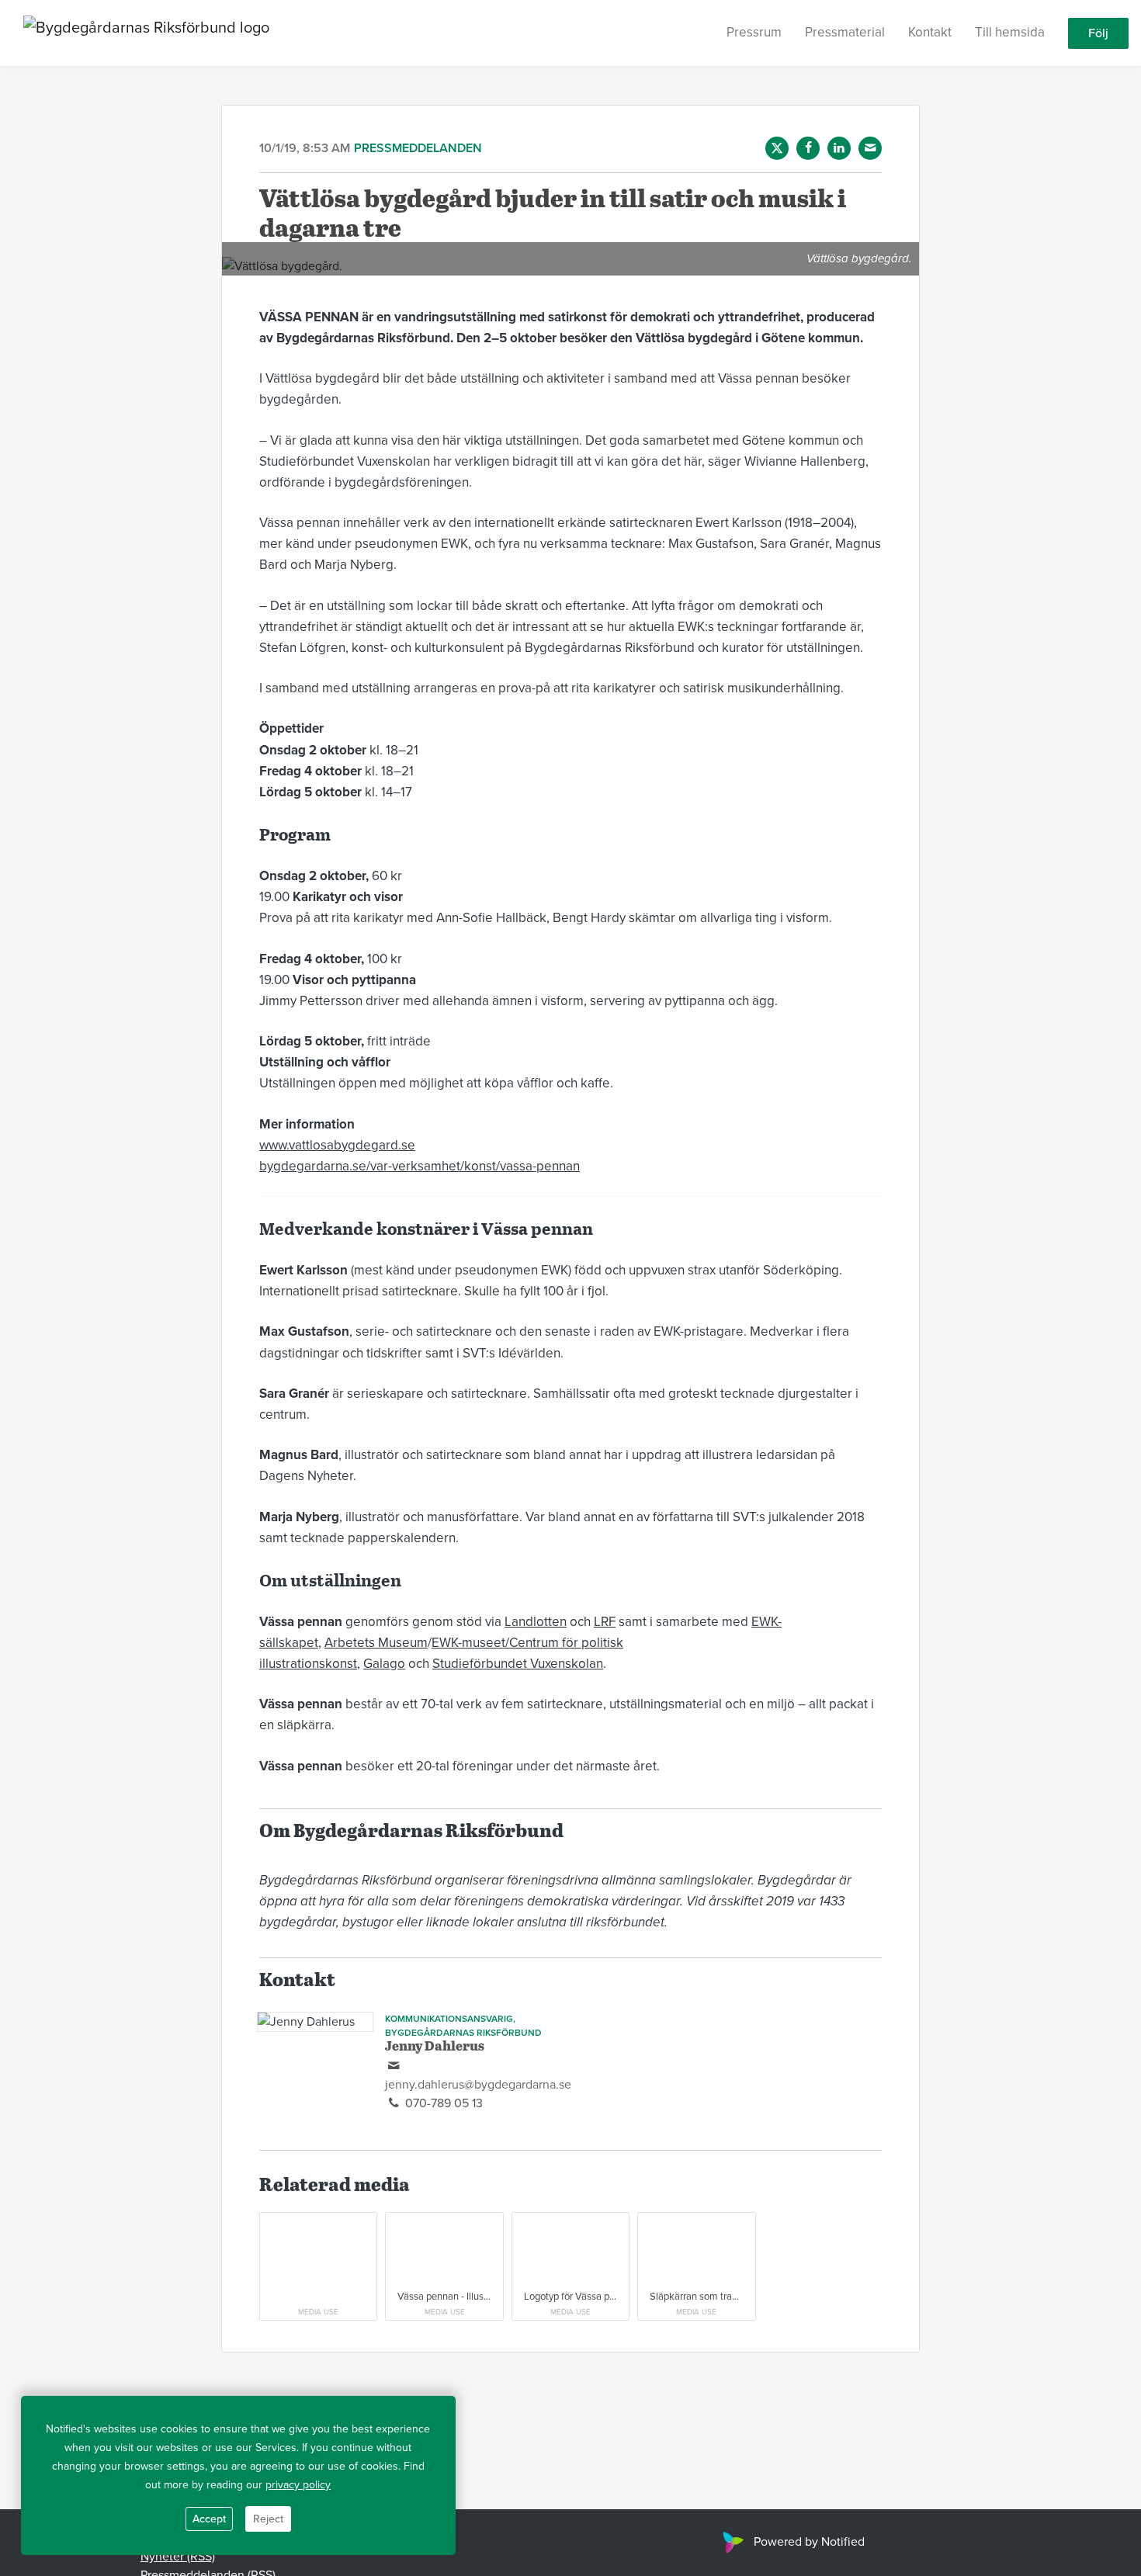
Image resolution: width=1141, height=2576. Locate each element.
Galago (384, 1664)
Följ (1098, 33)
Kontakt (930, 32)
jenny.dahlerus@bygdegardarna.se (478, 2085)
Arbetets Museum (376, 1643)
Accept (209, 2519)
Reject (268, 2519)
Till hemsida (1010, 32)
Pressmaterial (845, 32)
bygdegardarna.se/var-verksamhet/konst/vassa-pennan (420, 1166)
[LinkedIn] (839, 148)
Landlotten (536, 1622)
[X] (777, 148)
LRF (605, 1622)
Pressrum (754, 32)
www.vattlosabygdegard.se (337, 1145)
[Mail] (870, 148)
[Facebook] (808, 148)
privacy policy (298, 2485)
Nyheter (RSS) (178, 2557)
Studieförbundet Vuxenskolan (518, 1664)
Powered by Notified (809, 2542)
